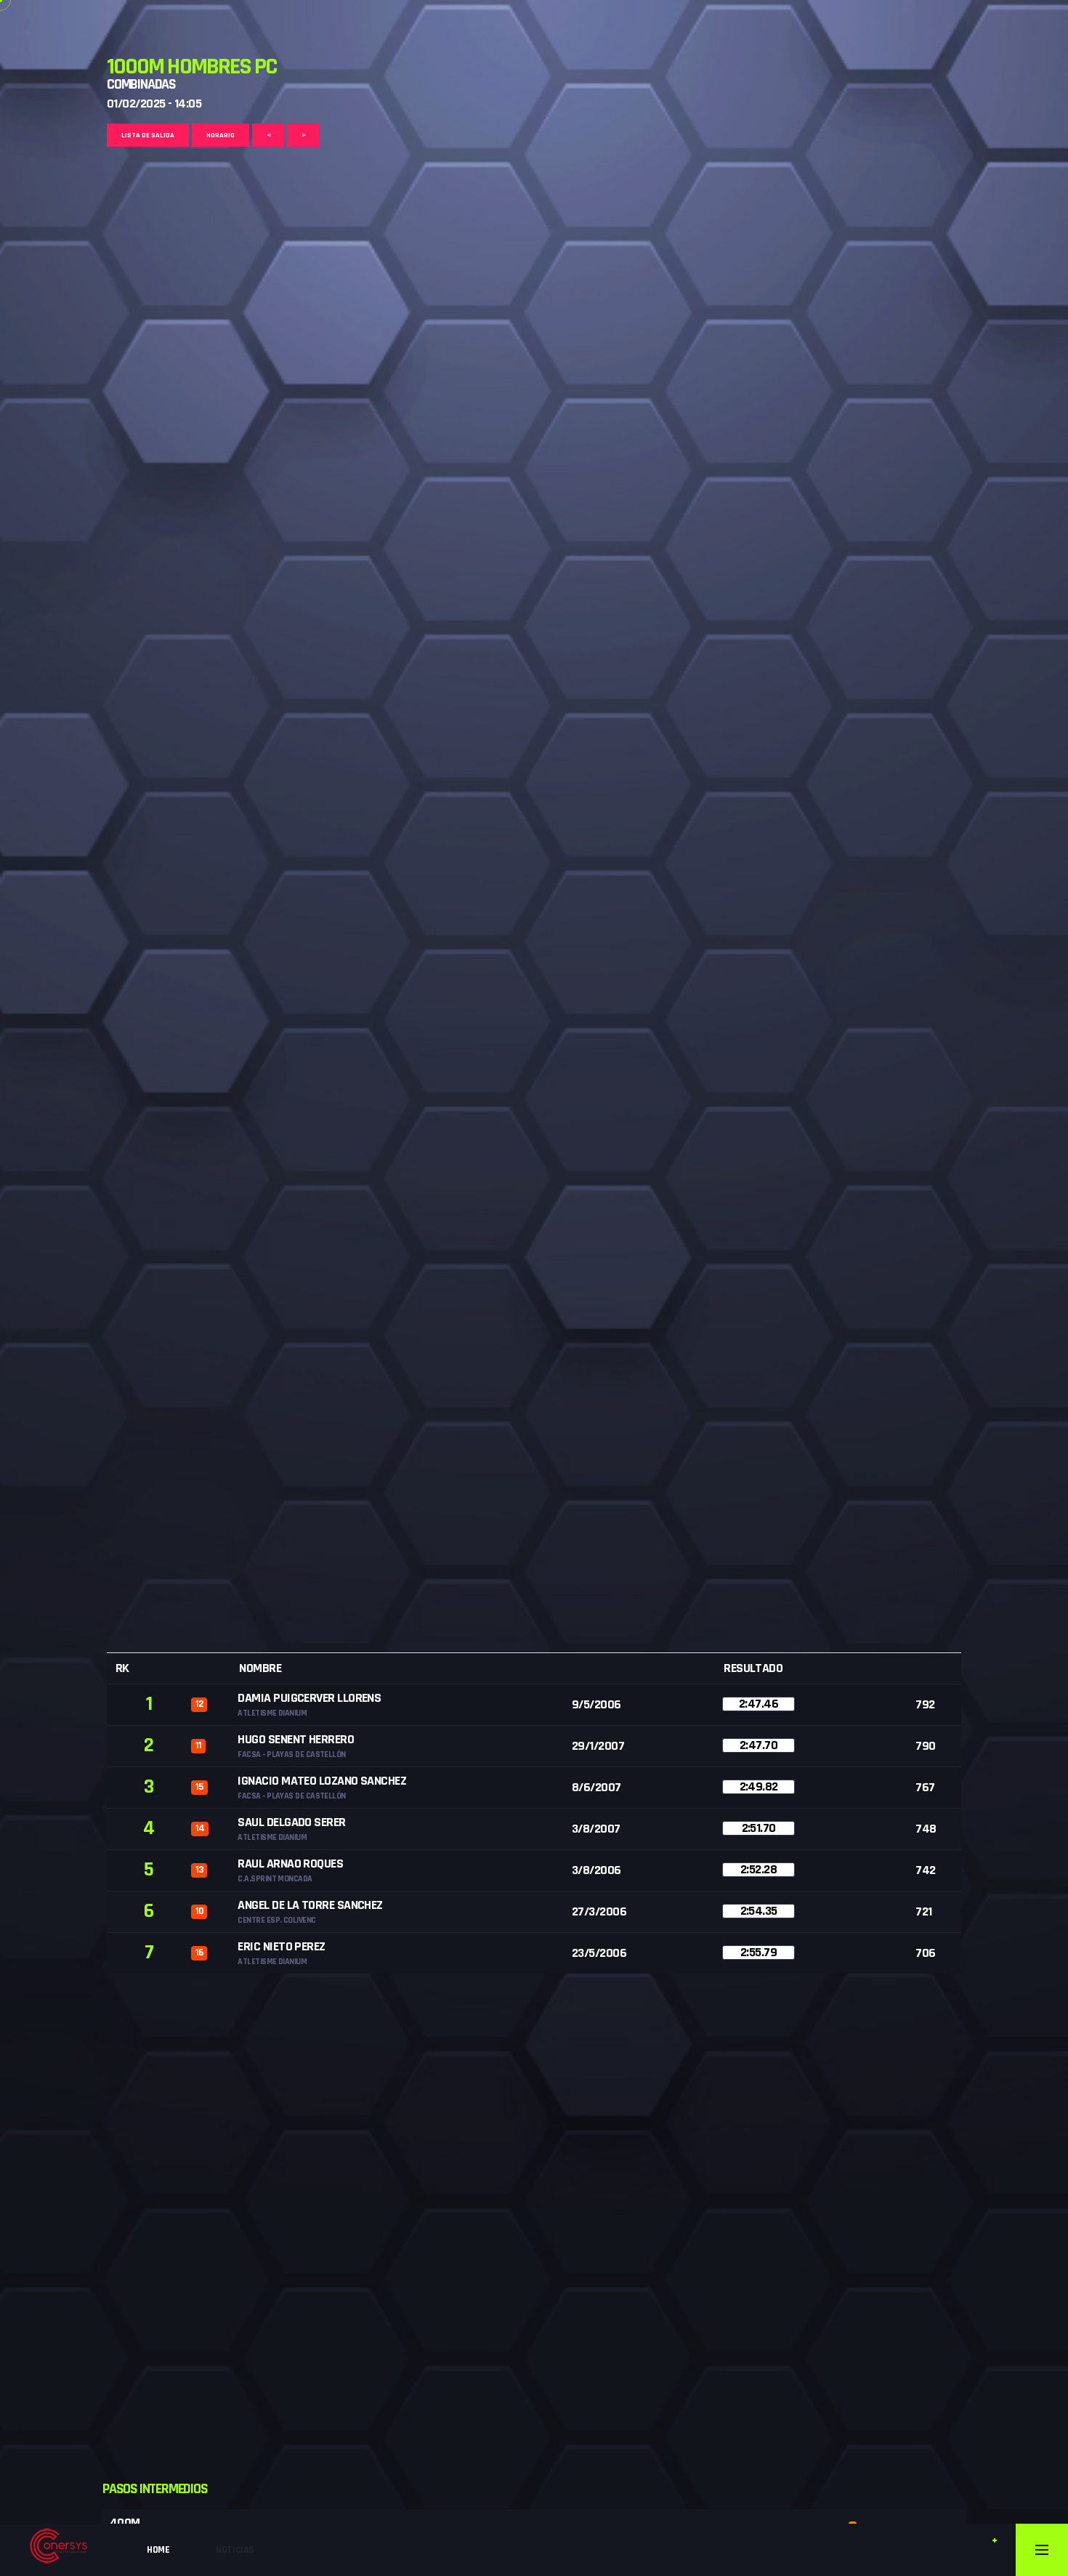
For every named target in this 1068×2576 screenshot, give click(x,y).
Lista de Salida (148, 135)
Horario (221, 135)
